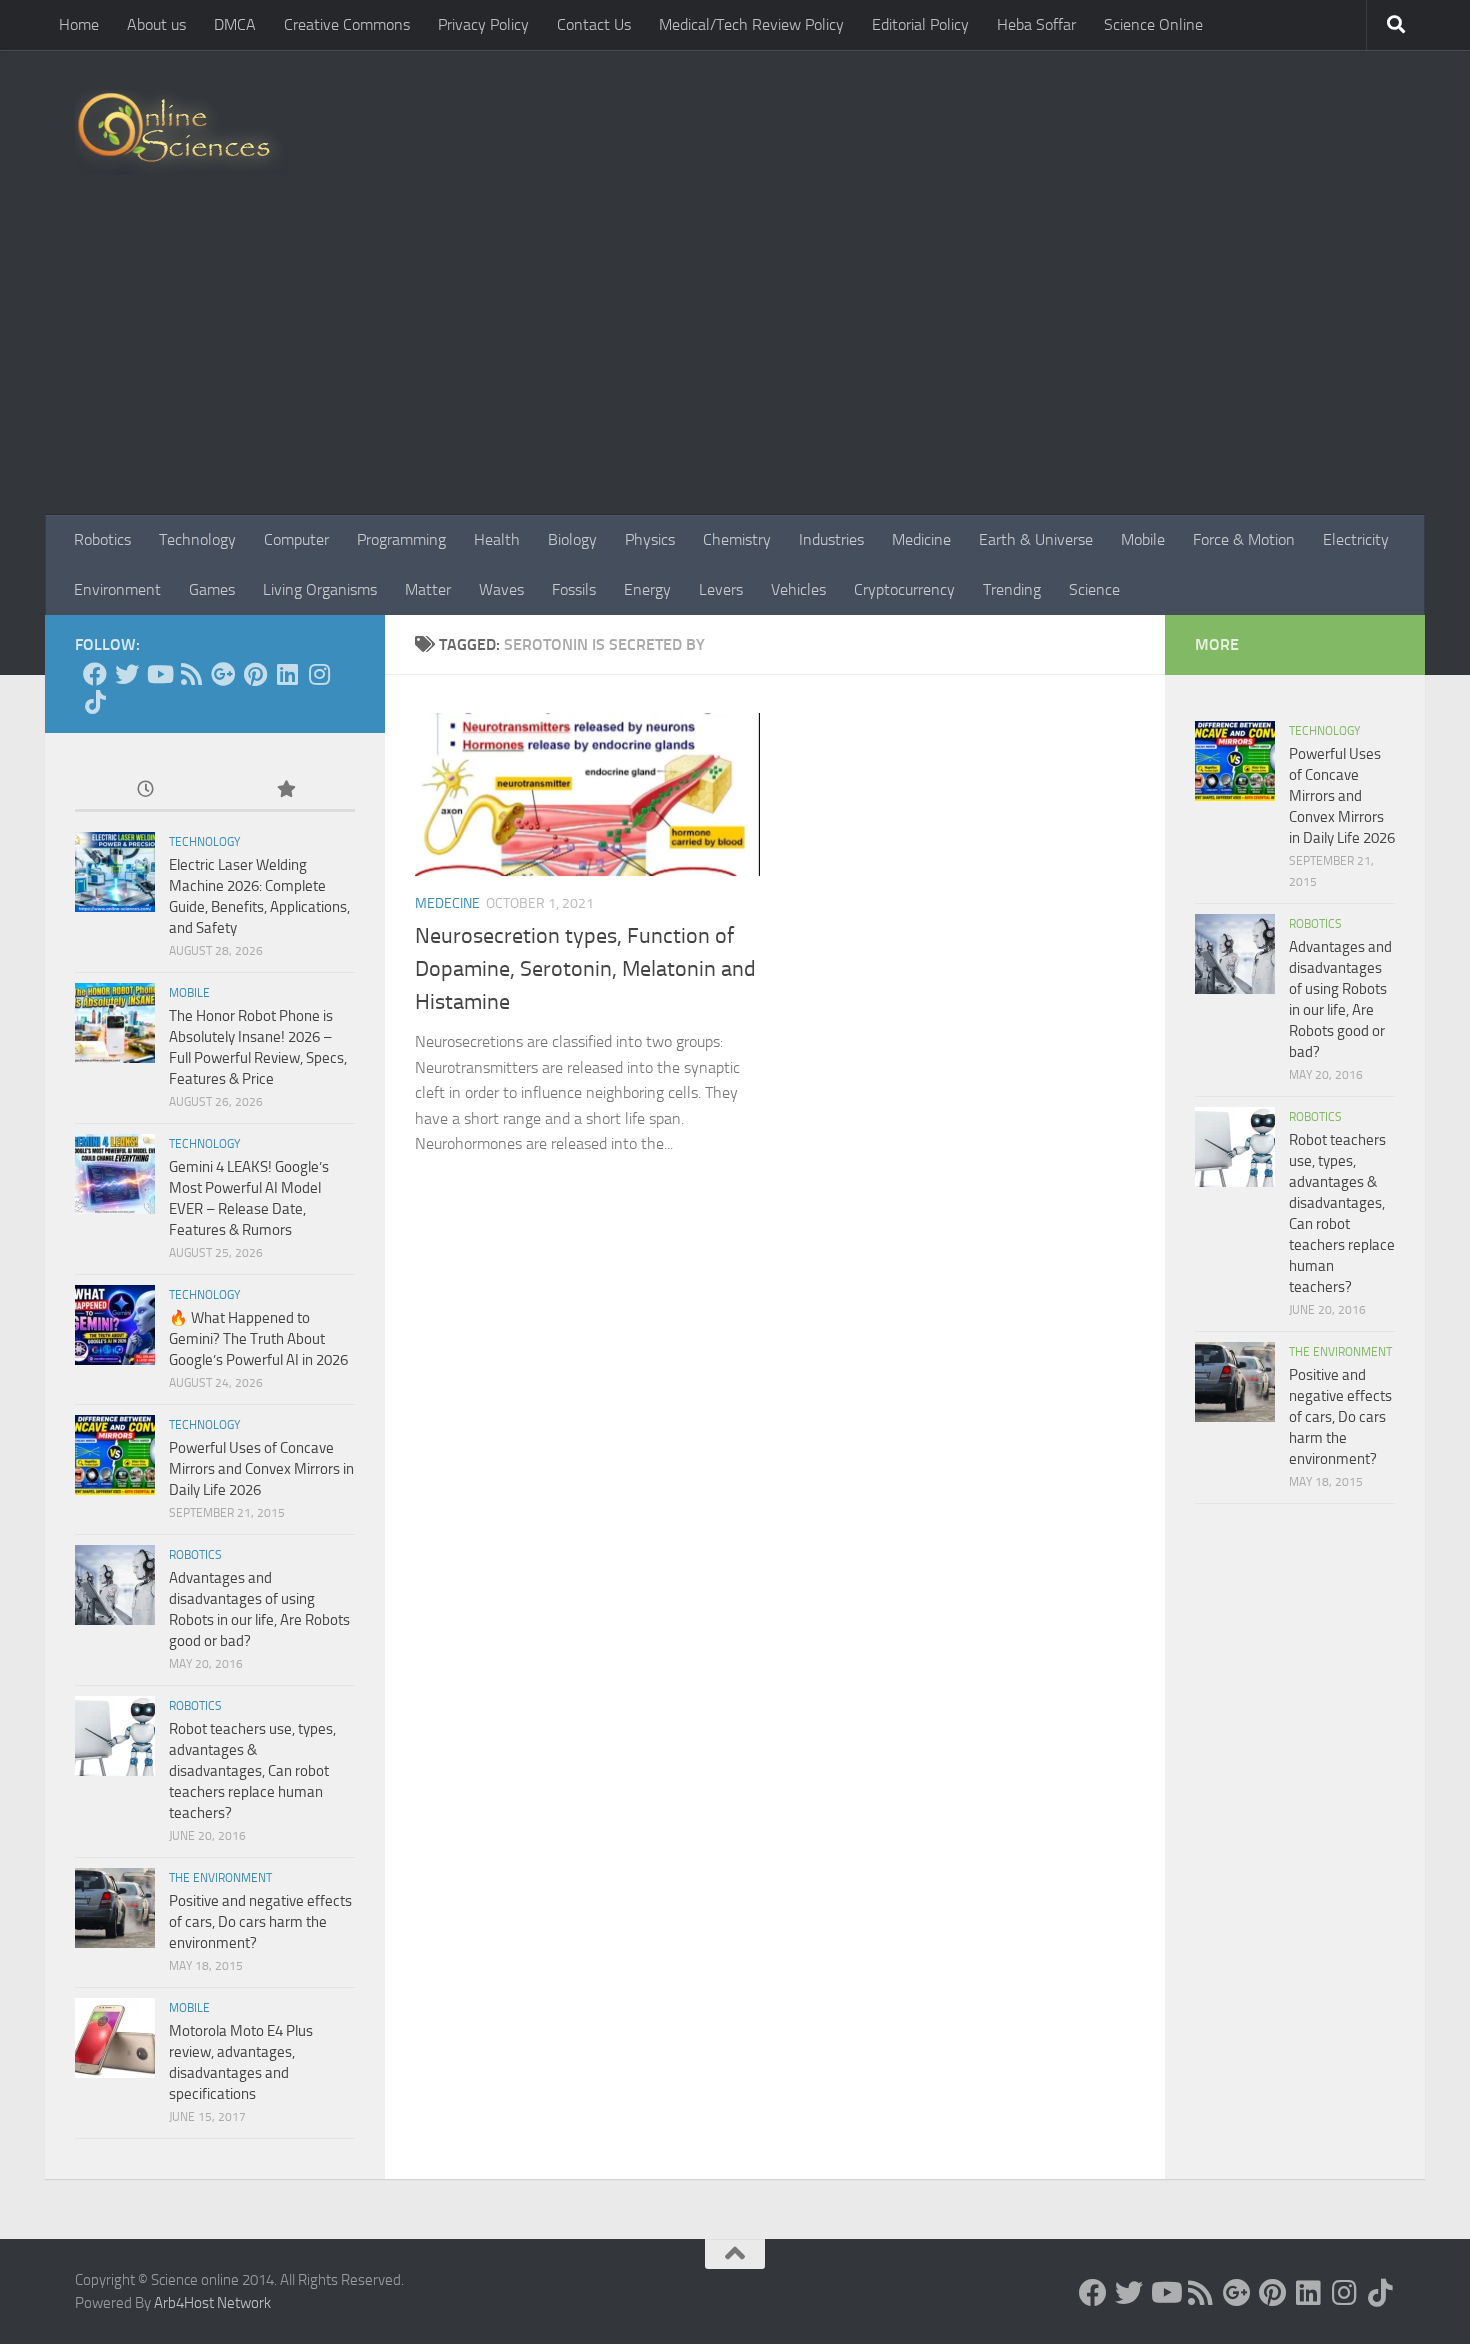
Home (79, 24)
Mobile (1143, 539)
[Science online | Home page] (181, 132)
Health (497, 539)
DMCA (235, 24)
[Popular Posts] (285, 790)
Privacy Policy (483, 24)
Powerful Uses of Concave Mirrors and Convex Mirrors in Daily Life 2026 (261, 1469)
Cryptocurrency (904, 589)
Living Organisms (320, 589)
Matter (428, 589)
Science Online (1153, 24)
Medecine (447, 903)
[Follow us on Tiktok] (95, 702)
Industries (831, 539)
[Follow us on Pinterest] (255, 674)
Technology (197, 539)
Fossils (574, 589)
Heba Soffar (1036, 24)
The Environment (220, 1878)
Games (212, 589)
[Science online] (95, 674)
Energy (647, 589)
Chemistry (737, 539)
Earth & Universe (1036, 539)
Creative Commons (347, 24)
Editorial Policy (920, 24)
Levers (721, 589)
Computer (296, 539)
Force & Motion (1244, 539)
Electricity (1356, 539)
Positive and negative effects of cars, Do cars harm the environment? (260, 1922)
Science (1094, 589)
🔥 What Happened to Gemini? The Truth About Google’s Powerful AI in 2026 (258, 1339)
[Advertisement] (735, 365)
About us (156, 24)
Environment (117, 589)
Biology (572, 539)
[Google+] (223, 674)
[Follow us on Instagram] (319, 674)
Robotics (102, 539)
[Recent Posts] (145, 790)
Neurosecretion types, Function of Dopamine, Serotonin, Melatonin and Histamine (585, 969)
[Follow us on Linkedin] (287, 674)
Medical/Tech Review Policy (751, 24)
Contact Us (594, 24)
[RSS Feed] (191, 674)
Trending (1012, 589)
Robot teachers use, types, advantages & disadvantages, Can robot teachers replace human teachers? (252, 1771)
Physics (650, 539)
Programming (401, 539)
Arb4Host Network (212, 2303)
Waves (501, 589)
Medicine (921, 539)
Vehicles (798, 589)
